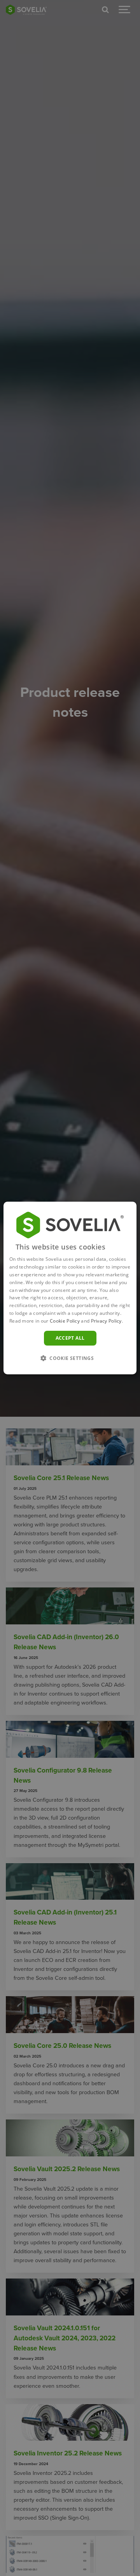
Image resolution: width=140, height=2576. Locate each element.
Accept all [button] (70, 1338)
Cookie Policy (65, 1321)
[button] (70, 1358)
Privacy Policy (106, 1321)
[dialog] (70, 1288)
